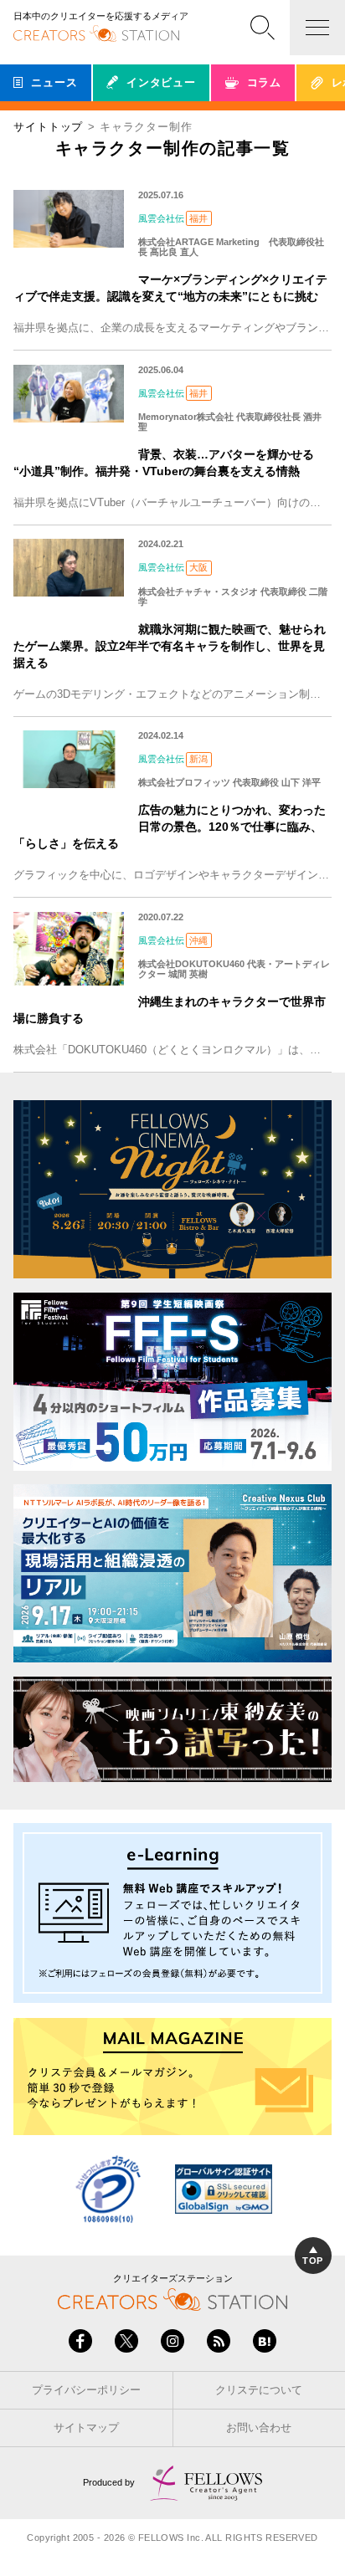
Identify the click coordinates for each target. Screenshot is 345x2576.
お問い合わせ (259, 2427)
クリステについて (259, 2390)
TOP (312, 2261)
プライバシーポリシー (86, 2390)
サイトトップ (48, 127)
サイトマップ (86, 2427)
